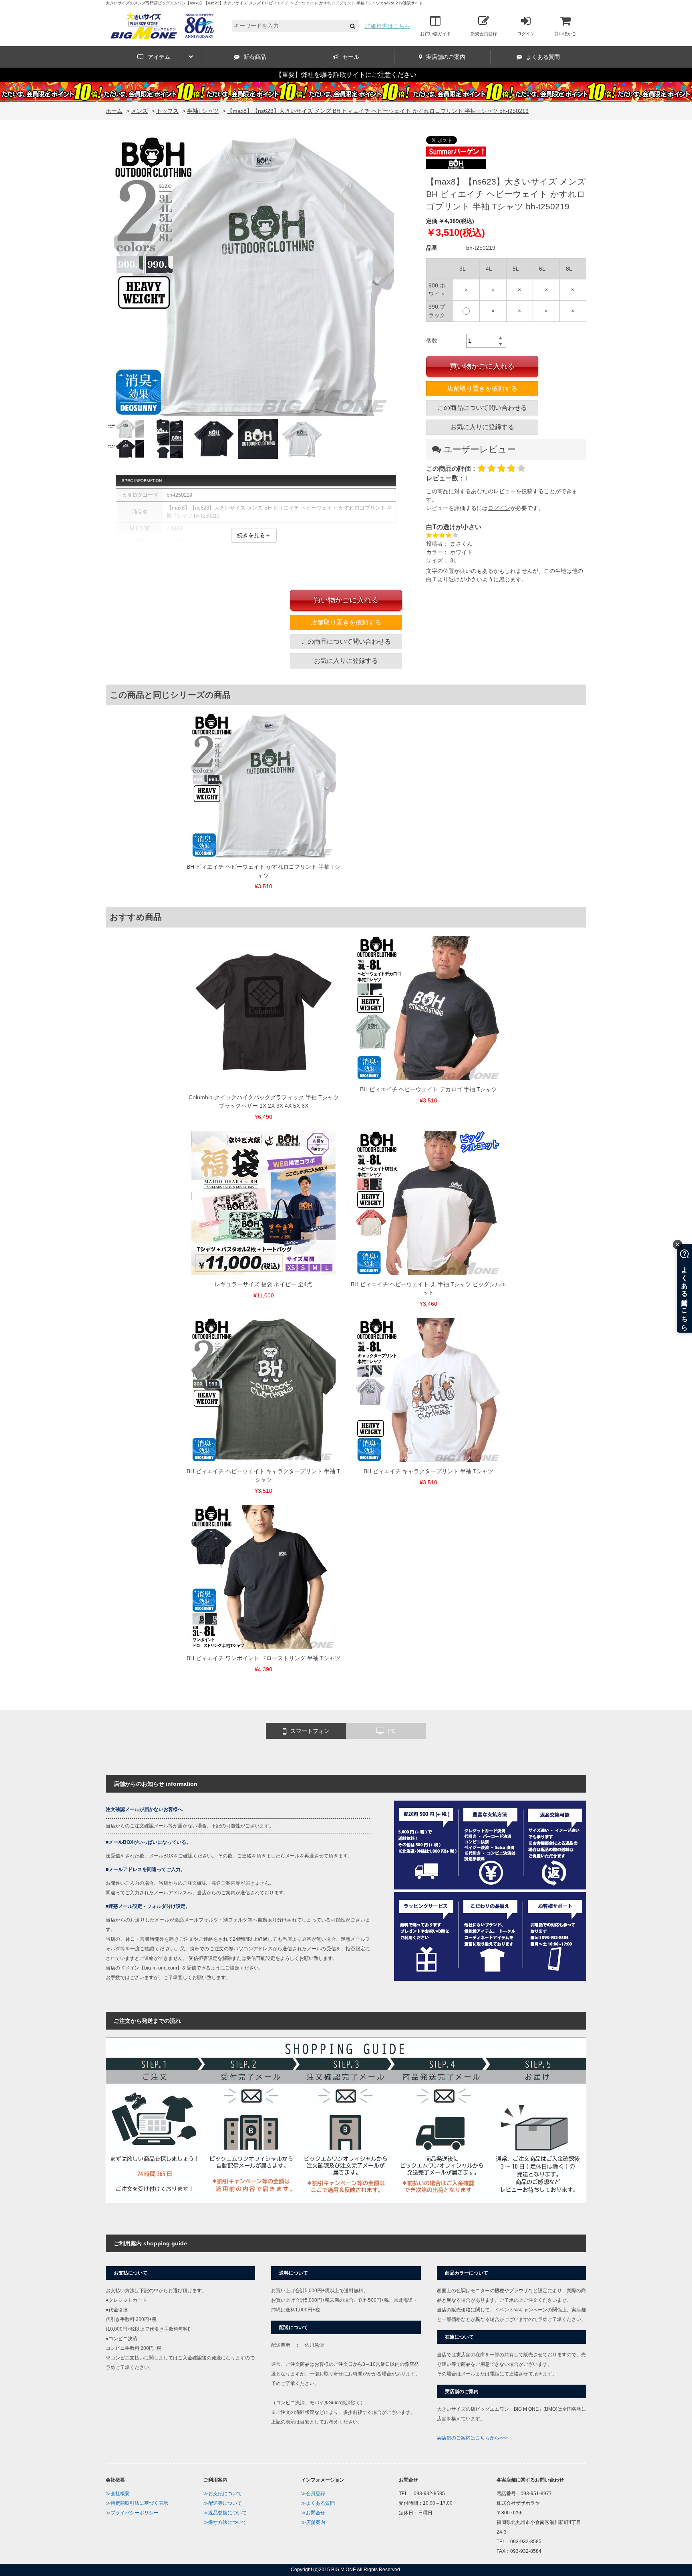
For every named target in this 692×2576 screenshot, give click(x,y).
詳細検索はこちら (388, 26)
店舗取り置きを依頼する (482, 389)
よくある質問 (543, 57)
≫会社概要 (118, 2494)
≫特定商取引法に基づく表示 (137, 2503)
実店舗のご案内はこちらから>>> (472, 2438)
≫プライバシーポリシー (132, 2513)
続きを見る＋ (254, 535)
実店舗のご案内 (446, 57)
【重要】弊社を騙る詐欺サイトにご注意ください (346, 75)
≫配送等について (223, 2503)
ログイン (526, 34)
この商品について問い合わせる (482, 408)
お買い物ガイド (436, 34)
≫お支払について (223, 2494)
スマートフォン (310, 1731)
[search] (353, 26)
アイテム (159, 57)
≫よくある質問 (318, 2503)
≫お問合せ (313, 2513)
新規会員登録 (484, 34)
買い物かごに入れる (482, 366)
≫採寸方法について (225, 2522)
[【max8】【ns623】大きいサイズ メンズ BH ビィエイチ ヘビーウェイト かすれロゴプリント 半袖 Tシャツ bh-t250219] (254, 277)
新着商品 (255, 57)
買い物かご (565, 34)
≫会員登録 (313, 2494)
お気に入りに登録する (482, 427)
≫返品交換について (225, 2513)
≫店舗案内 (313, 2522)
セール (351, 57)
